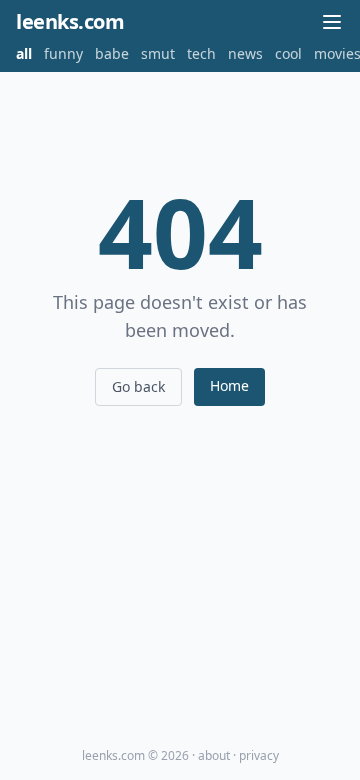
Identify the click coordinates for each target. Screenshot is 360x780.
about (214, 755)
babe (112, 53)
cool (288, 53)
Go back (138, 386)
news (245, 53)
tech (201, 53)
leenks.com (70, 21)
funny (63, 53)
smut (158, 53)
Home (229, 385)
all (24, 53)
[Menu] (332, 22)
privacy (259, 755)
